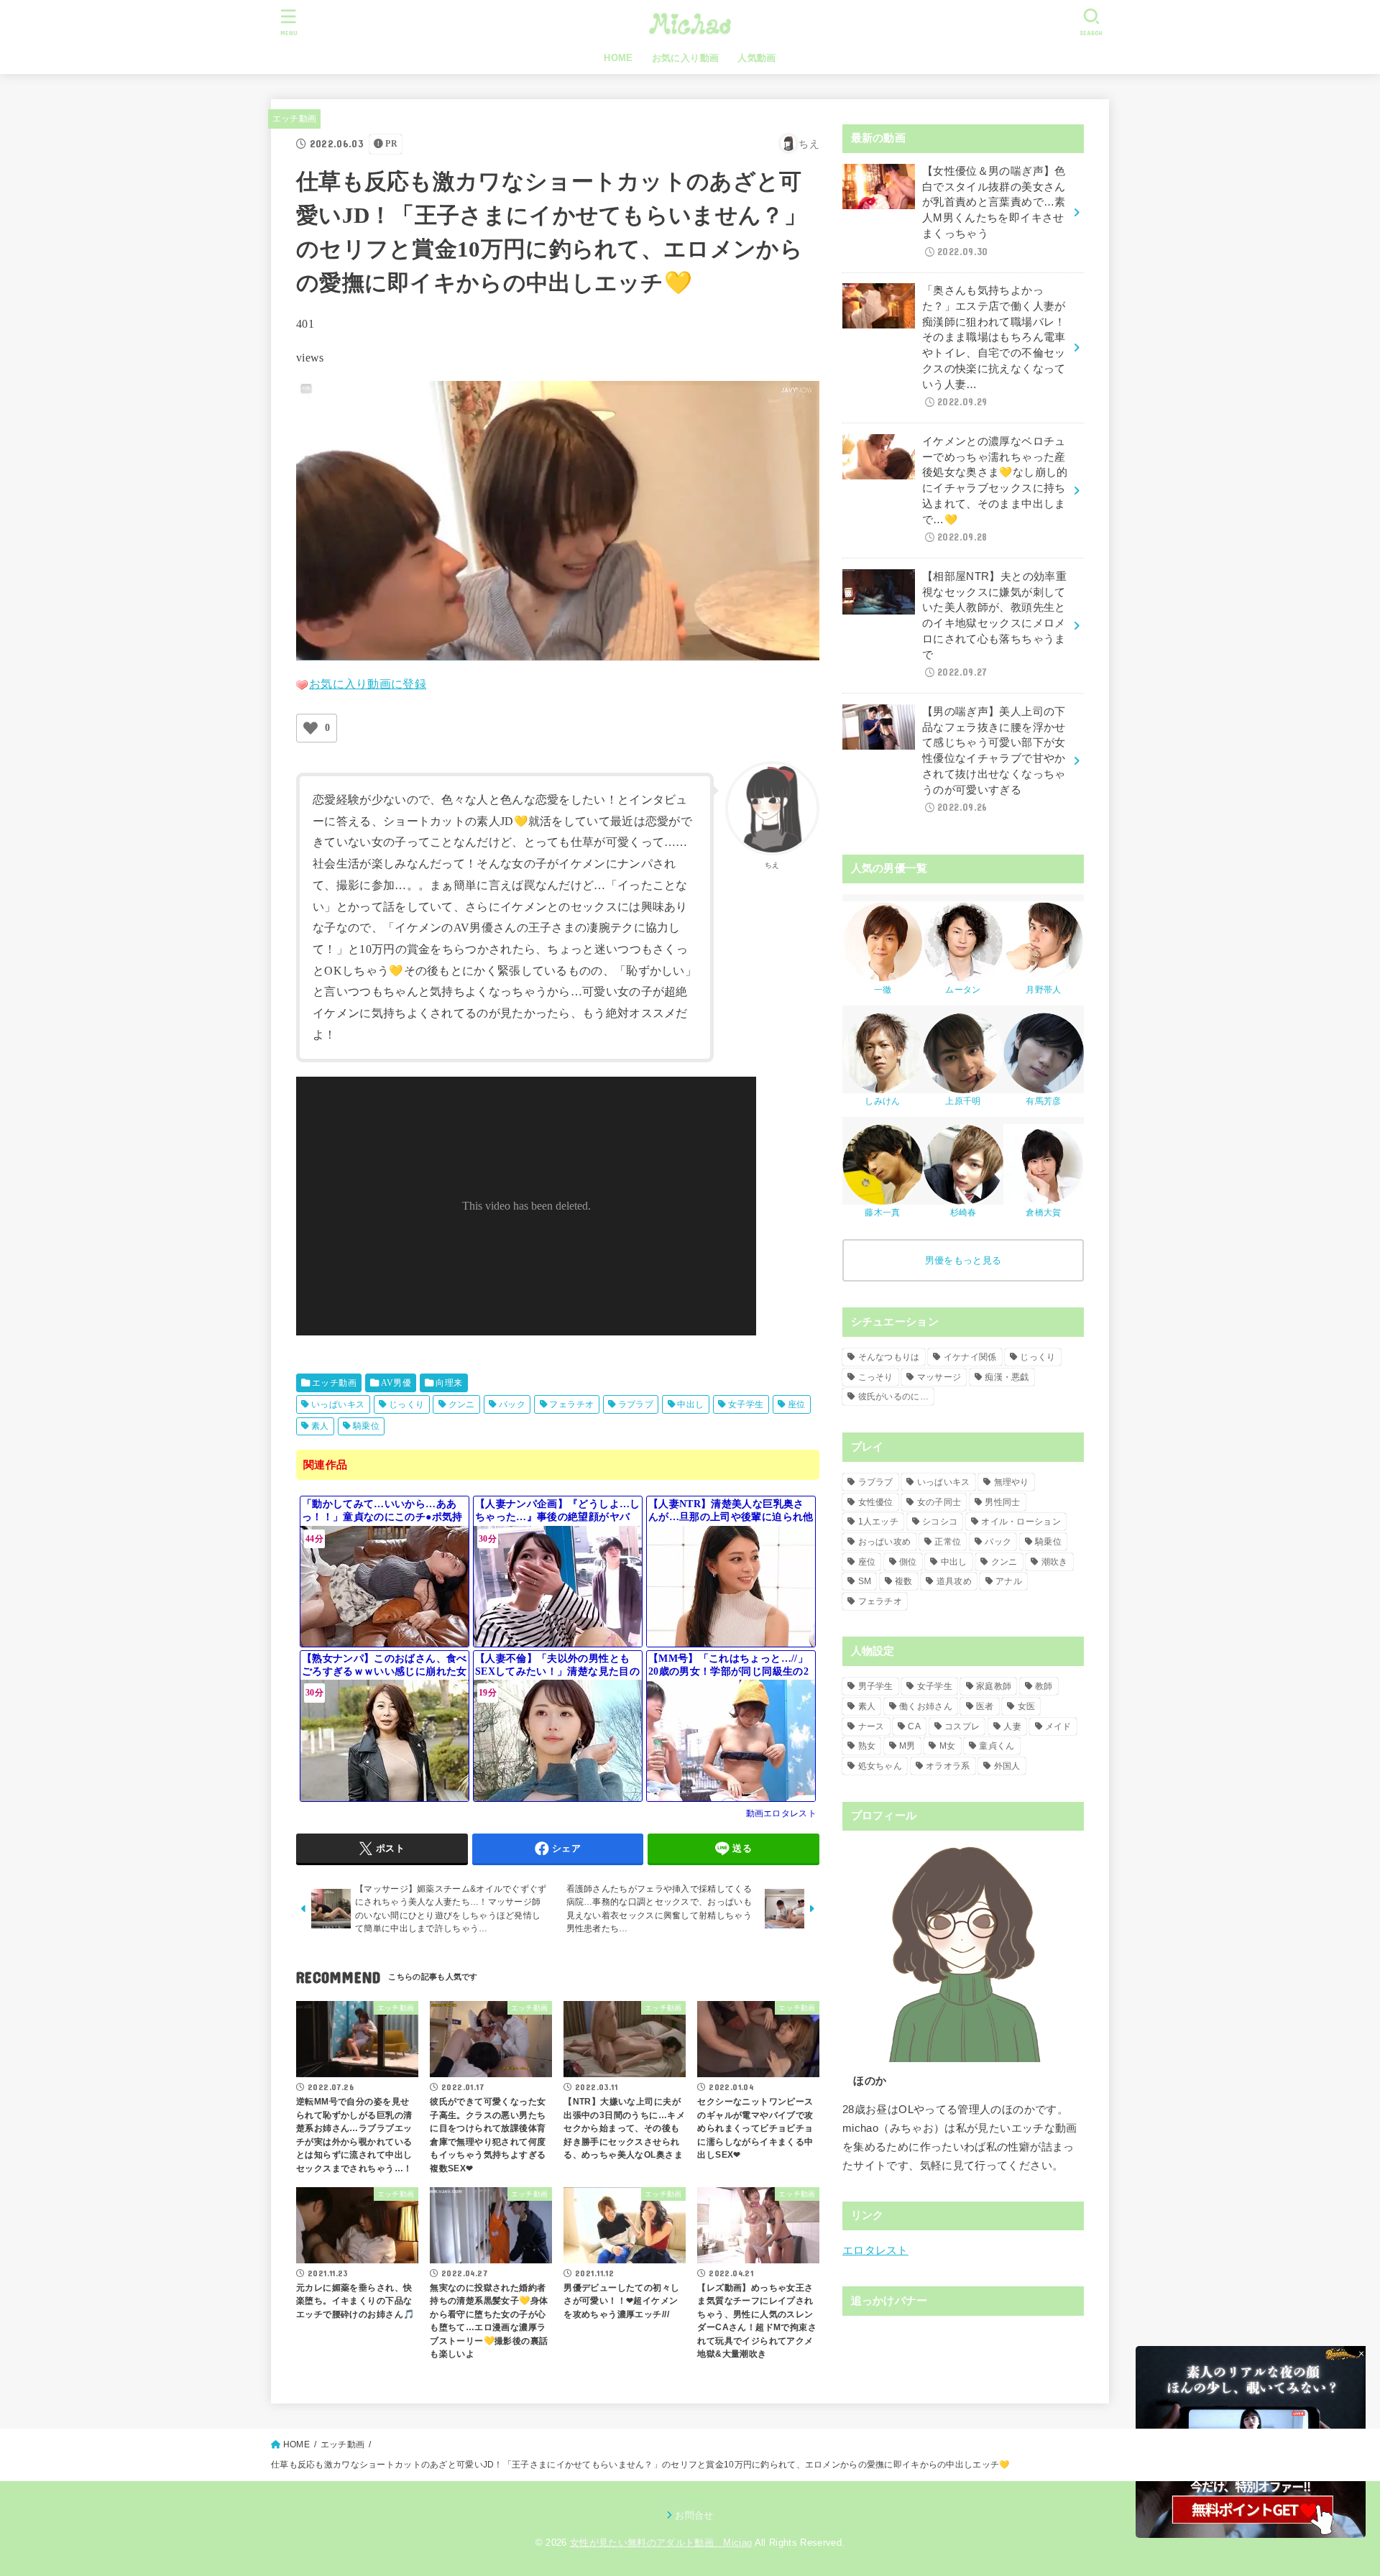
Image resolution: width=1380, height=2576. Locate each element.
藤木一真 (882, 1213)
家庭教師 (994, 1686)
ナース (871, 1726)
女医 (1027, 1706)
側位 (908, 1562)
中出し (690, 1404)
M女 (948, 1746)
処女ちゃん (880, 1766)
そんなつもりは (889, 1357)
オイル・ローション (1021, 1522)
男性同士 (1002, 1502)
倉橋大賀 (1043, 1213)
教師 (1044, 1686)
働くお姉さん (926, 1706)
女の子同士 (939, 1502)
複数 (904, 1581)
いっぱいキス (338, 1404)
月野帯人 (1043, 990)
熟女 (867, 1746)
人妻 (1012, 1726)
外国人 (1007, 1766)
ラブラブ (636, 1404)
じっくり (407, 1404)
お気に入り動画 (686, 58)
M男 (907, 1746)
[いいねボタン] (310, 728)
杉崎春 (963, 1213)
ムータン (963, 990)
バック (512, 1404)
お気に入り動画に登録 (368, 684)
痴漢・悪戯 (1007, 1377)
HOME (618, 58)
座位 (797, 1404)
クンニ (462, 1404)
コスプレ (962, 1726)
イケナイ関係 (970, 1357)
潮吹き (1055, 1562)
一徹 (883, 990)
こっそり (876, 1377)
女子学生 (746, 1404)
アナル (1009, 1581)
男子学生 (876, 1686)
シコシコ (940, 1522)
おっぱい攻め (885, 1542)
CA (914, 1726)
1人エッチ (879, 1522)
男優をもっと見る (963, 1260)
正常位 (948, 1542)
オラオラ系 (948, 1766)
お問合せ (694, 2515)
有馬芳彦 (1043, 1101)
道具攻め (954, 1581)
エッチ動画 (295, 119)
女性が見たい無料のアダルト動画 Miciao (661, 2543)
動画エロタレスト (781, 1813)
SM (865, 1581)
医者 (985, 1706)
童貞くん (997, 1746)
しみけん (882, 1101)
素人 (320, 1426)
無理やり (1012, 1482)
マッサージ (939, 1377)
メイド (1058, 1726)
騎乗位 (366, 1426)
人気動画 (757, 58)
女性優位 (876, 1502)
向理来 (449, 1383)
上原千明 (963, 1101)
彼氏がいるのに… (893, 1397)
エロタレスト (875, 2250)
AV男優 (396, 1383)
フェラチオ (571, 1404)
